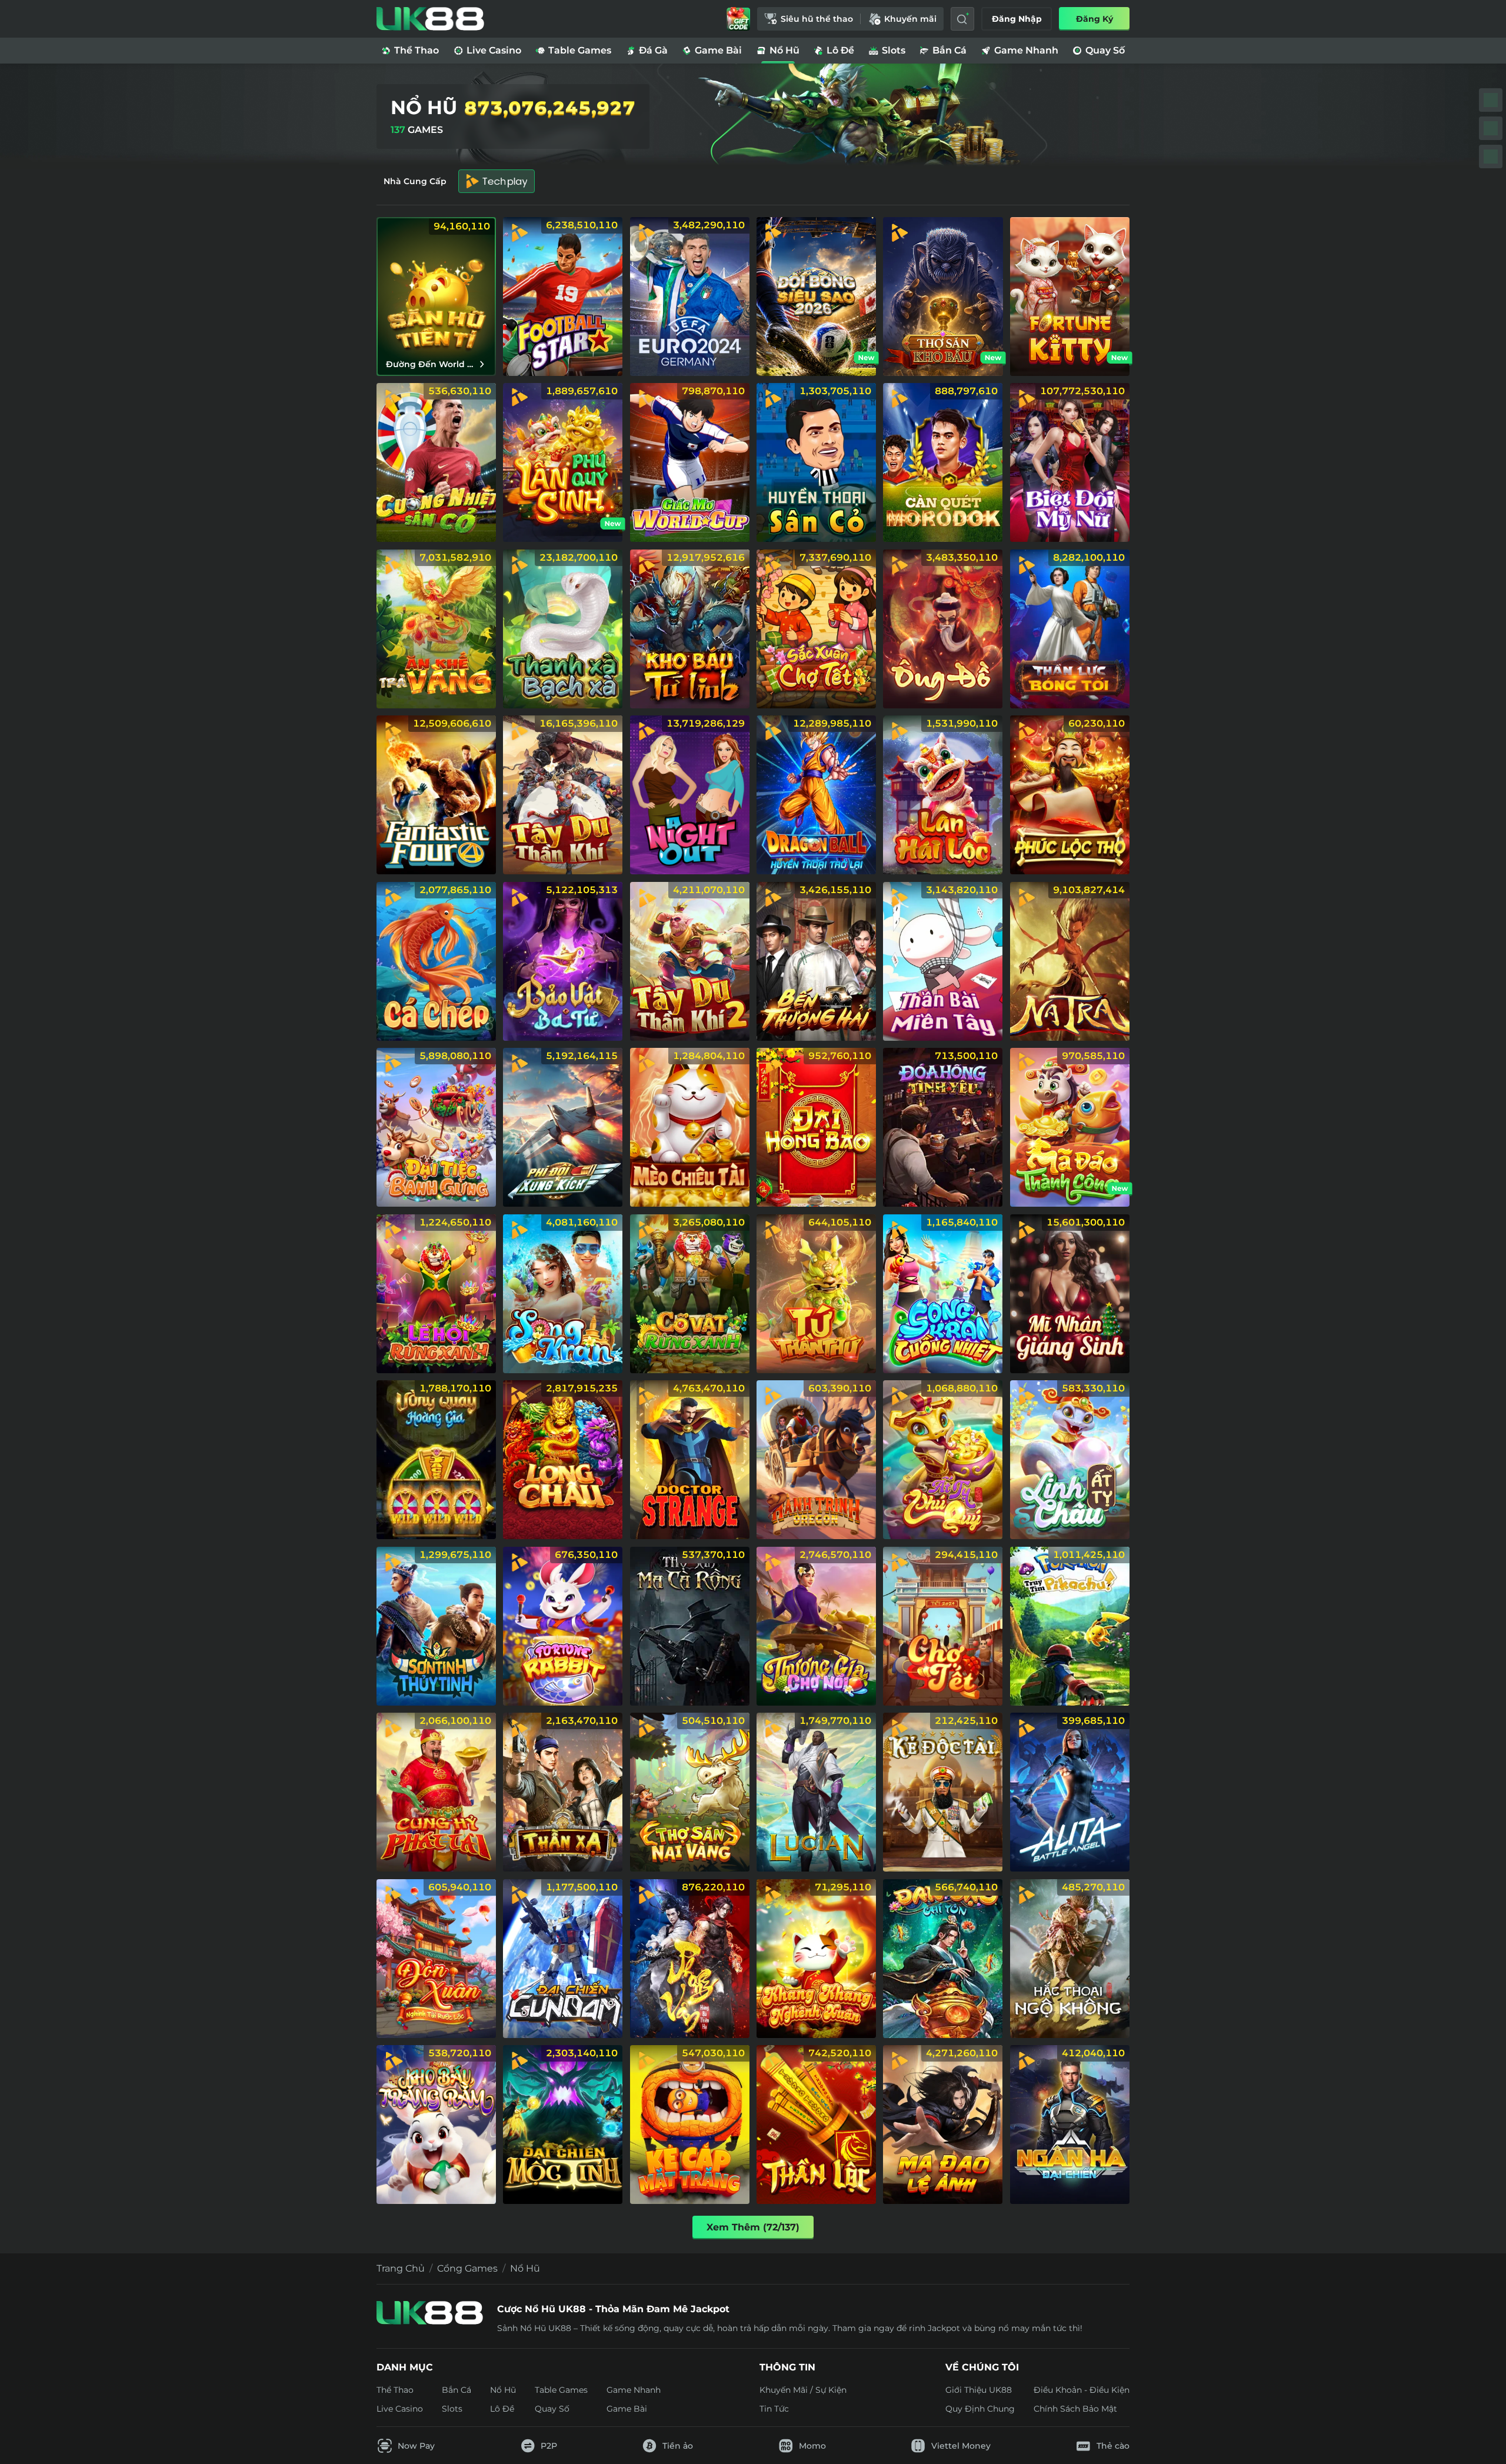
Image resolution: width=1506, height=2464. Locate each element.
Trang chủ (401, 2268)
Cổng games (467, 2268)
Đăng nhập (1017, 19)
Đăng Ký (1094, 19)
